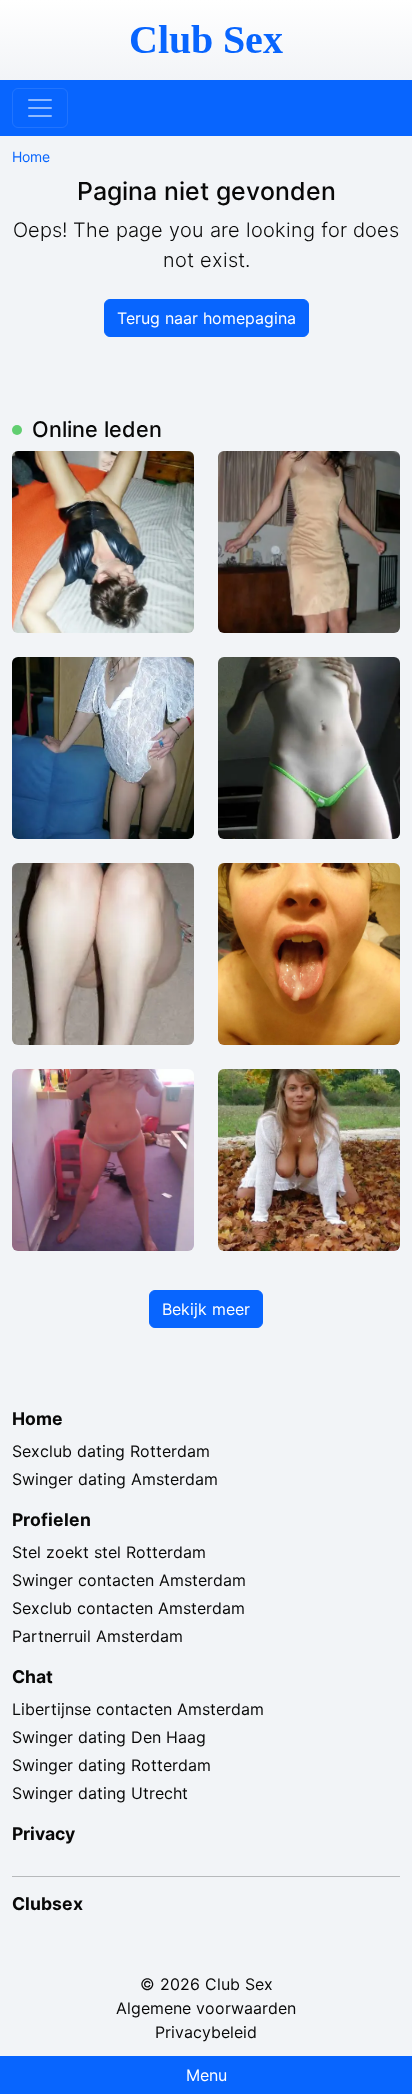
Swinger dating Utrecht (100, 1793)
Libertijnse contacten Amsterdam (138, 1709)
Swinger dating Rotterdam (111, 1765)
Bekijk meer (206, 1309)
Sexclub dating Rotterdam (111, 1451)
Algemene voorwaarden (206, 2008)
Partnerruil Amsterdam (97, 1636)
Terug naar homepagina (206, 318)
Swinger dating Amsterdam (115, 1479)
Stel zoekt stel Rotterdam (109, 1552)
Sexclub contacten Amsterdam (128, 1608)
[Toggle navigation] (40, 108)
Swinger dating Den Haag (109, 1737)
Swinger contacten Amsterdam (129, 1580)
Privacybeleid (206, 2032)
